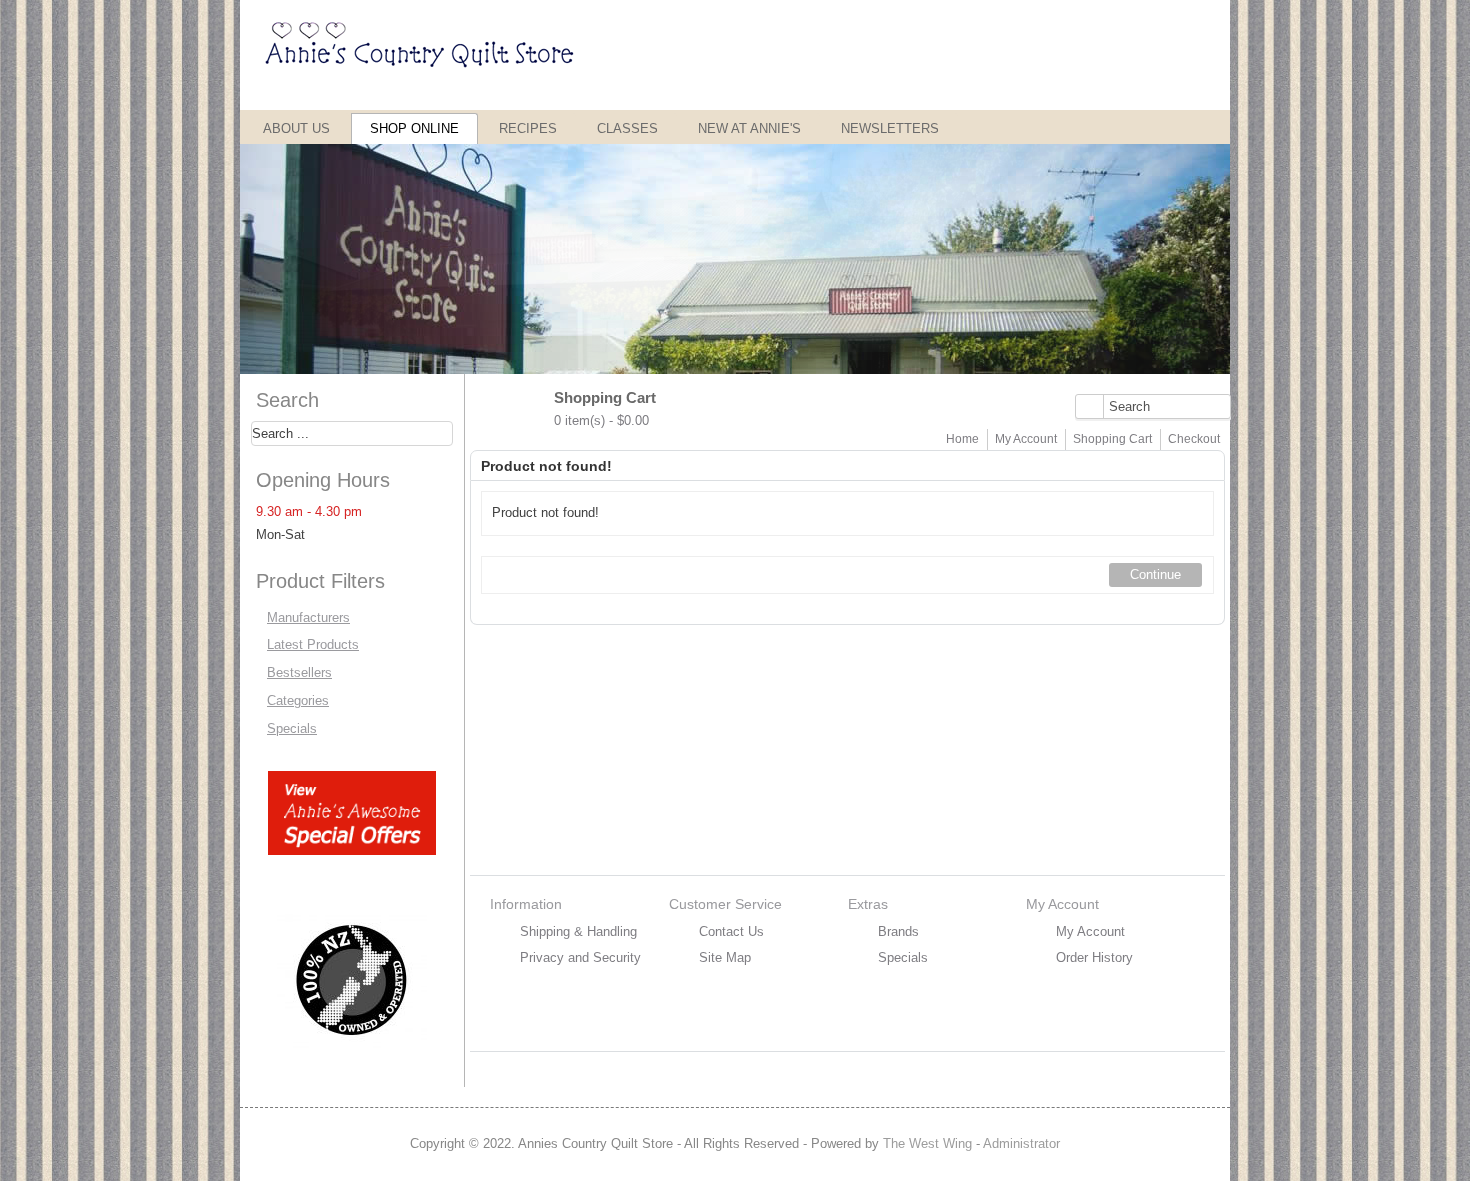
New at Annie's (749, 128)
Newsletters (890, 128)
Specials (292, 728)
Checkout (1194, 439)
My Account (1026, 439)
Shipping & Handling (578, 931)
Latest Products (313, 644)
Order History (1094, 957)
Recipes (528, 128)
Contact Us (731, 931)
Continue (1155, 574)
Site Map (725, 957)
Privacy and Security (580, 957)
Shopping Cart (1112, 439)
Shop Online (414, 128)
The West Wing (927, 1143)
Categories (298, 700)
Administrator (1021, 1143)
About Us (296, 128)
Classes (627, 128)
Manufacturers (308, 617)
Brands (898, 931)
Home (962, 439)
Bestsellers (299, 672)
